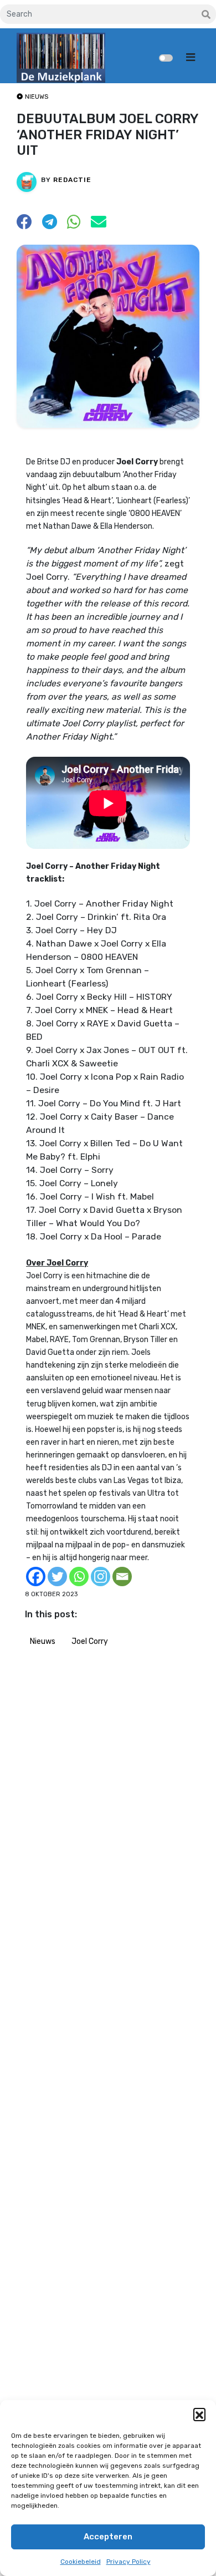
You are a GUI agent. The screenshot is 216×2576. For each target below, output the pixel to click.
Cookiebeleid (81, 2562)
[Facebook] (36, 1577)
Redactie (72, 180)
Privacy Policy (128, 2562)
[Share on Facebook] (24, 225)
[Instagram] (101, 1577)
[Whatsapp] (79, 1577)
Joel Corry (90, 1641)
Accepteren (108, 2537)
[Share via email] (99, 225)
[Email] (122, 1577)
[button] (199, 2414)
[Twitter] (57, 1577)
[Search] (206, 15)
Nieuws (43, 1641)
